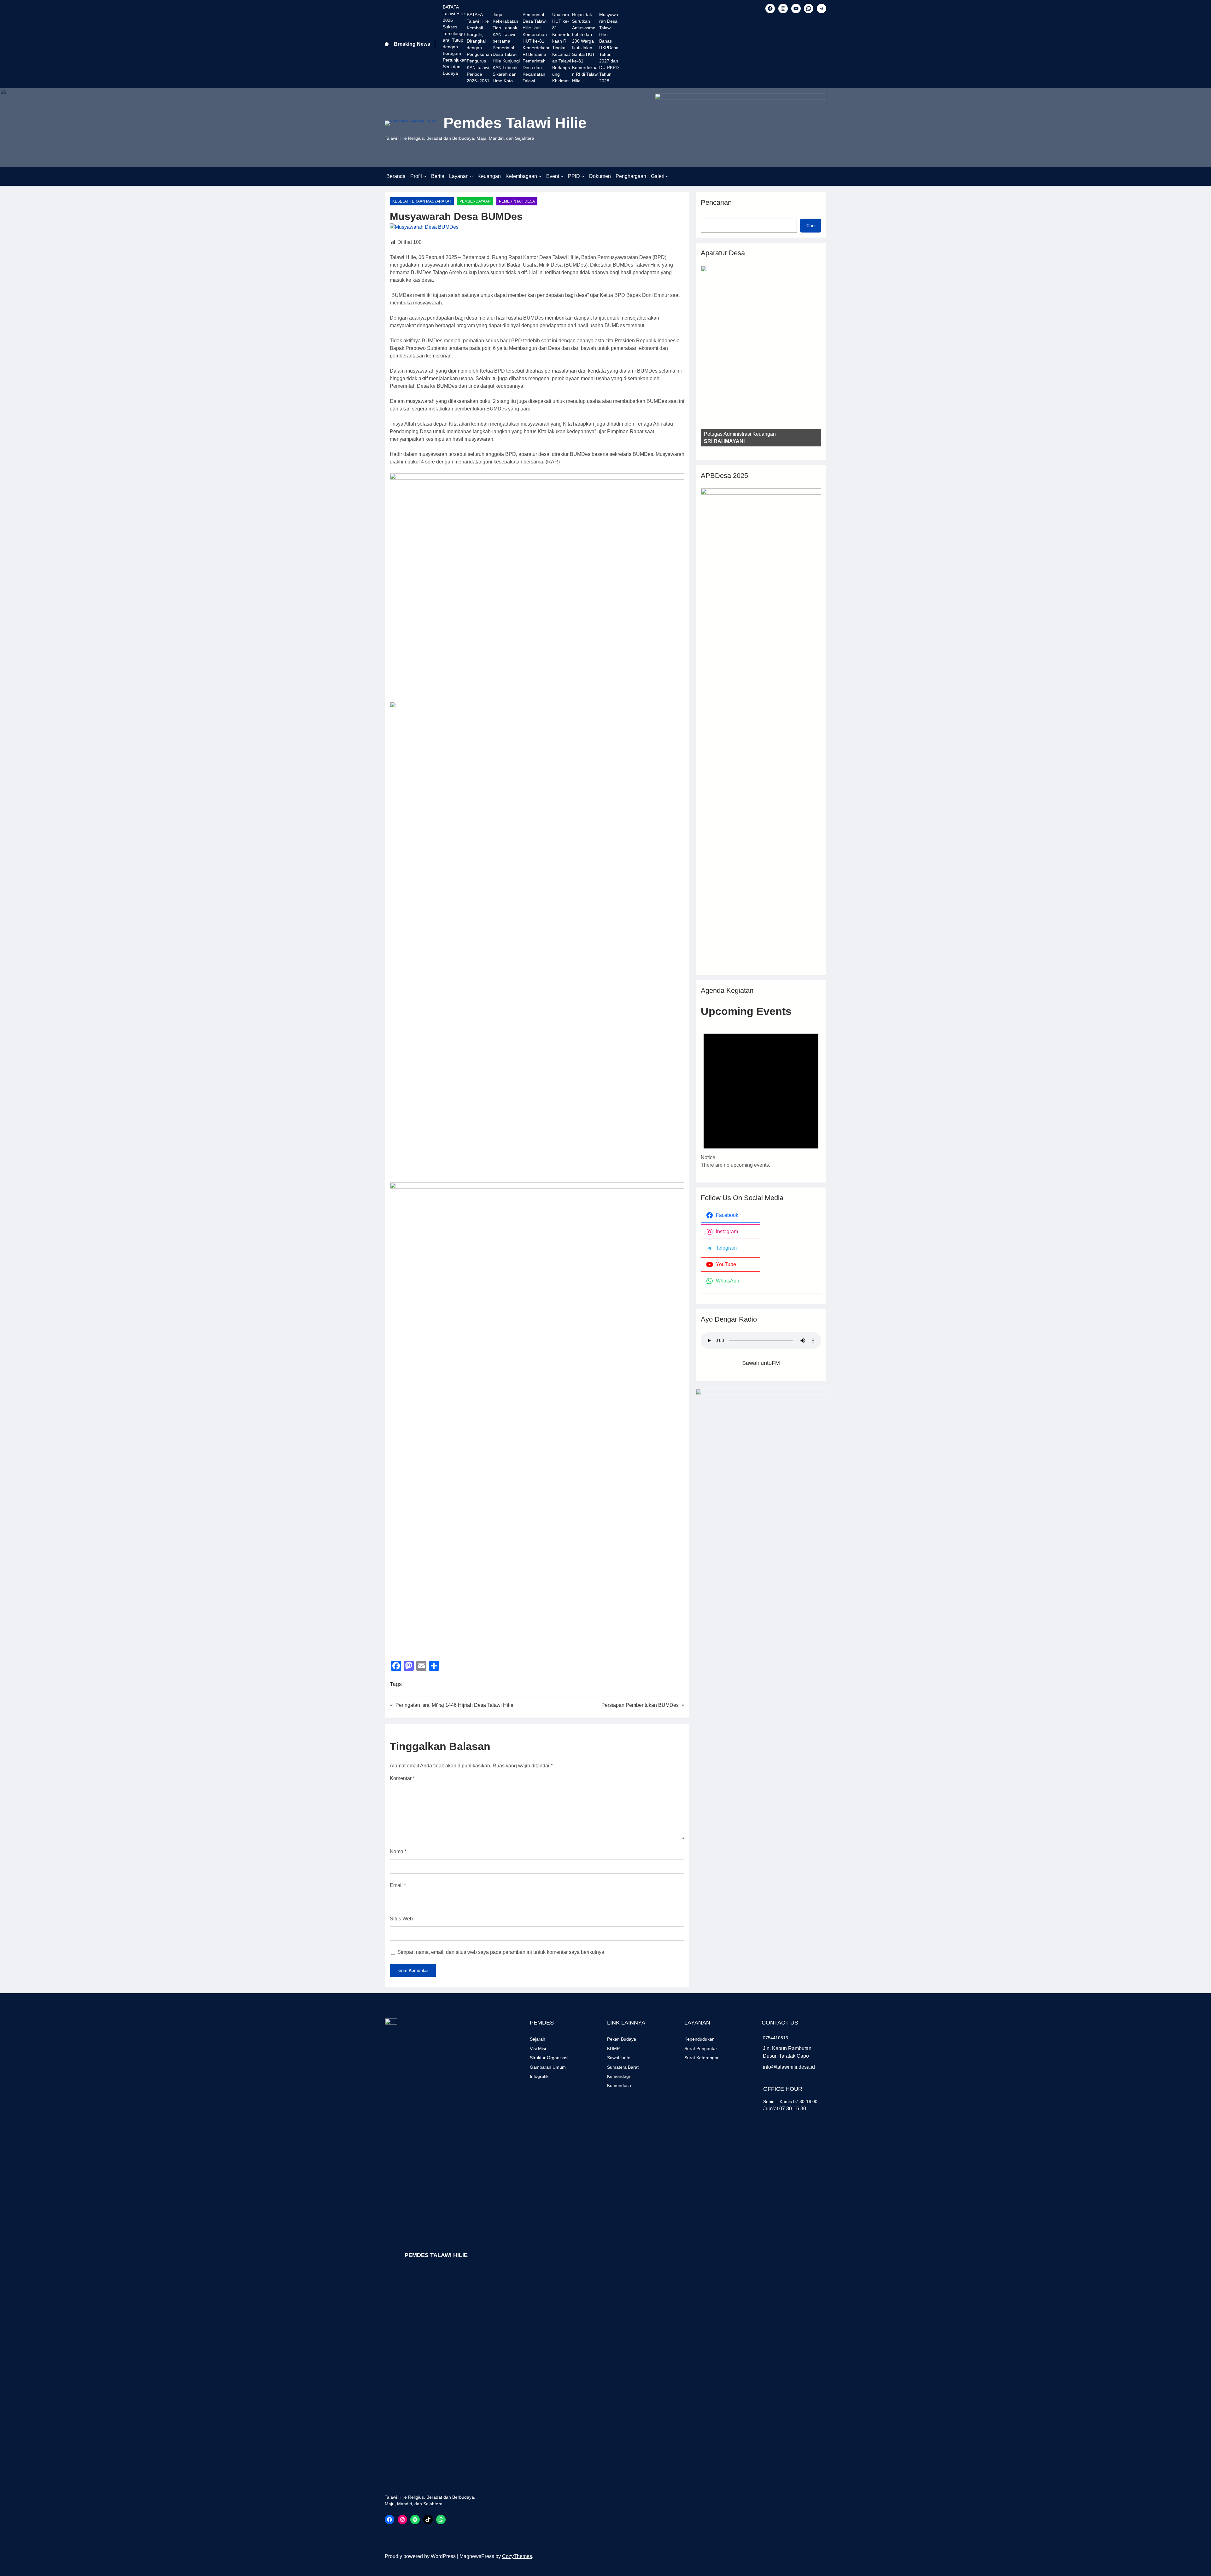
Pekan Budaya (622, 2039)
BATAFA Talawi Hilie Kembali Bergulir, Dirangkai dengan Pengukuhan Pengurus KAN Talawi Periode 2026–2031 (479, 48)
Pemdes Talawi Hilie (515, 123)
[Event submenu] (562, 176)
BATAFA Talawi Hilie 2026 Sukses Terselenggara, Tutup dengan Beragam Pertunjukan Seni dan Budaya (455, 40)
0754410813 (775, 2038)
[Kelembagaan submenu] (540, 176)
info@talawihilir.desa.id (789, 2067)
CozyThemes (517, 2556)
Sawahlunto (619, 2058)
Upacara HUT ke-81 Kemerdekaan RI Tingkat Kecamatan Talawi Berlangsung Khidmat (562, 48)
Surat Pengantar (701, 2048)
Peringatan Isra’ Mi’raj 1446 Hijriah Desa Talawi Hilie (454, 1705)
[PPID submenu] (583, 176)
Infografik (539, 2076)
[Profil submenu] (425, 176)
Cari (810, 226)
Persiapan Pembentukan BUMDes (640, 1705)
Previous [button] (709, 354)
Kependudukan (699, 2039)
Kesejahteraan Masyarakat (422, 201)
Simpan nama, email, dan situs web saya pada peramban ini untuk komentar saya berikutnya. (501, 1952)
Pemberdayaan (475, 201)
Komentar (402, 1778)
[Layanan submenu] (471, 176)
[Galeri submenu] (667, 176)
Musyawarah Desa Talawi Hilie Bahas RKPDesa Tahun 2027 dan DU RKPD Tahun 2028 (609, 48)
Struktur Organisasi (549, 2058)
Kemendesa (619, 2085)
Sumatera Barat (623, 2067)
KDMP (613, 2048)
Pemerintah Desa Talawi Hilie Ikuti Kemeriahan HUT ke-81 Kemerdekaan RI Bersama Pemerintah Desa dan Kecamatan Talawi (537, 48)
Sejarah (538, 2039)
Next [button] (813, 354)
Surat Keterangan (702, 2058)
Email (398, 1885)
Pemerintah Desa (517, 201)
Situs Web (401, 1919)
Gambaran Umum (548, 2067)
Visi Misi (538, 2048)
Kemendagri (619, 2076)
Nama (398, 1851)
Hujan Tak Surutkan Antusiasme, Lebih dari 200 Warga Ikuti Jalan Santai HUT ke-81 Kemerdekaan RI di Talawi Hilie (585, 48)
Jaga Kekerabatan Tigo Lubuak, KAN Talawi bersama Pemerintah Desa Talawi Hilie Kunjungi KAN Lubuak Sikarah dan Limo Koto (506, 48)
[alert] (761, 1094)
